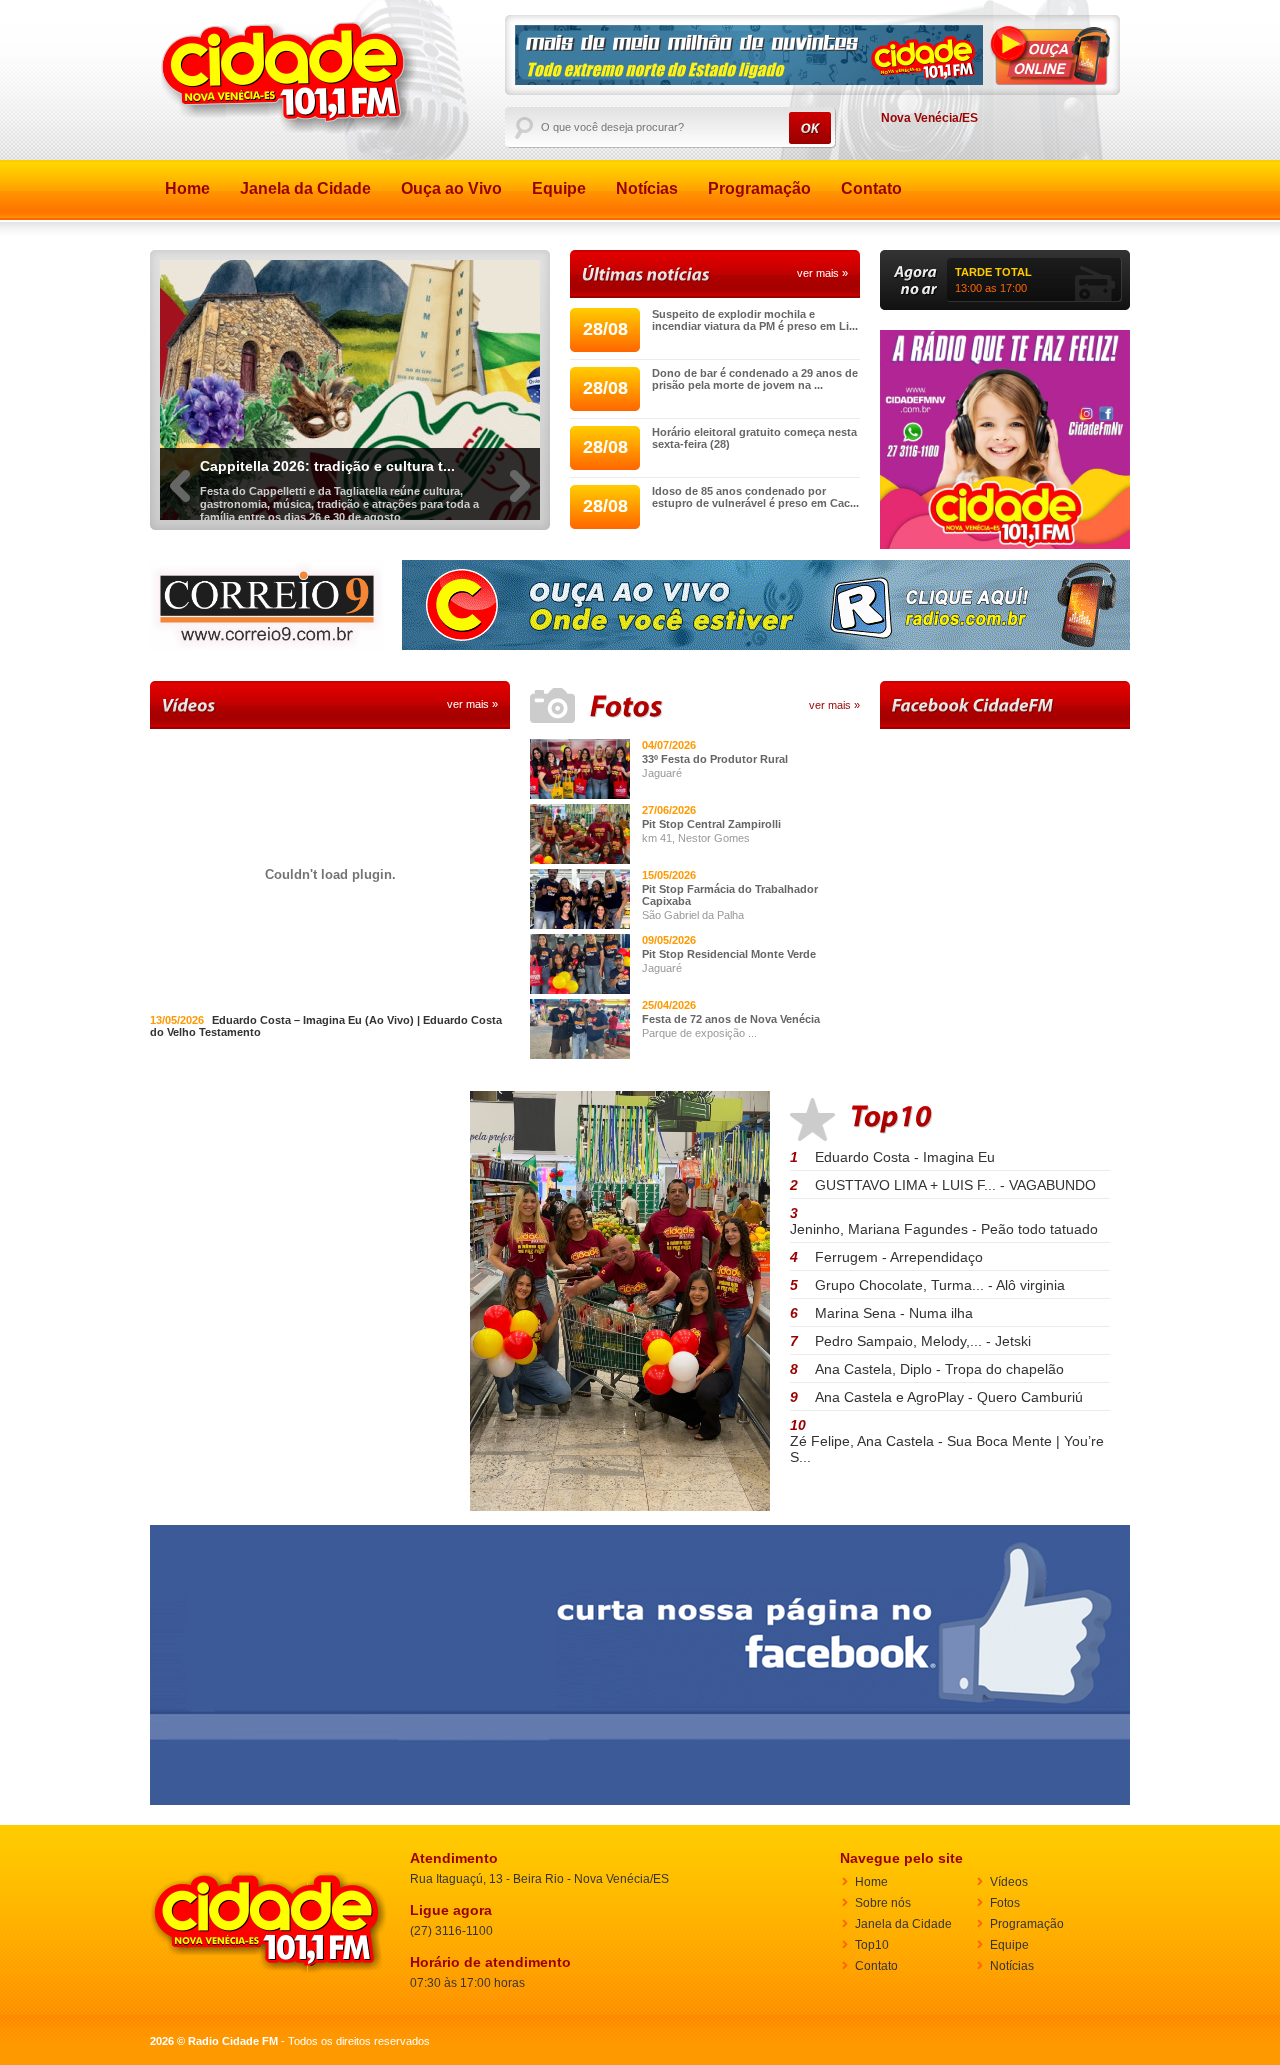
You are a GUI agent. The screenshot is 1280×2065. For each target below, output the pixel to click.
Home (187, 188)
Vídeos (1009, 1882)
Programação (759, 188)
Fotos (1005, 1903)
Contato (871, 188)
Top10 (872, 1945)
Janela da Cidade (305, 188)
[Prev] (180, 501)
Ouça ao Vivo (451, 188)
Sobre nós (883, 1903)
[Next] (520, 501)
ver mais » (822, 273)
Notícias (647, 188)
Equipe (559, 188)
